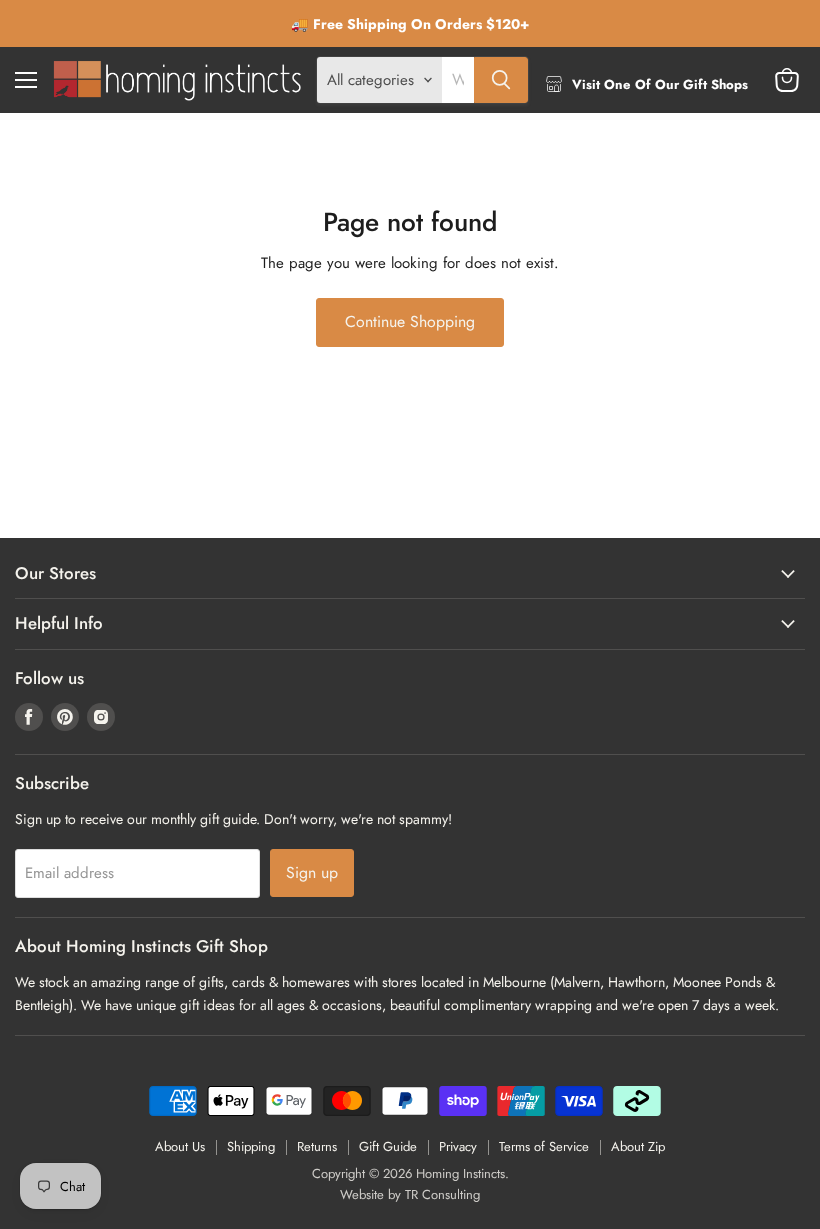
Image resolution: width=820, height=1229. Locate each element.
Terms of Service (544, 1146)
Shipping (251, 1146)
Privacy (458, 1146)
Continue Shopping (410, 321)
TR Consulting (442, 1194)
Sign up (312, 872)
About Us (180, 1146)
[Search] (501, 80)
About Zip (638, 1146)
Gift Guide (388, 1146)
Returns (317, 1146)
